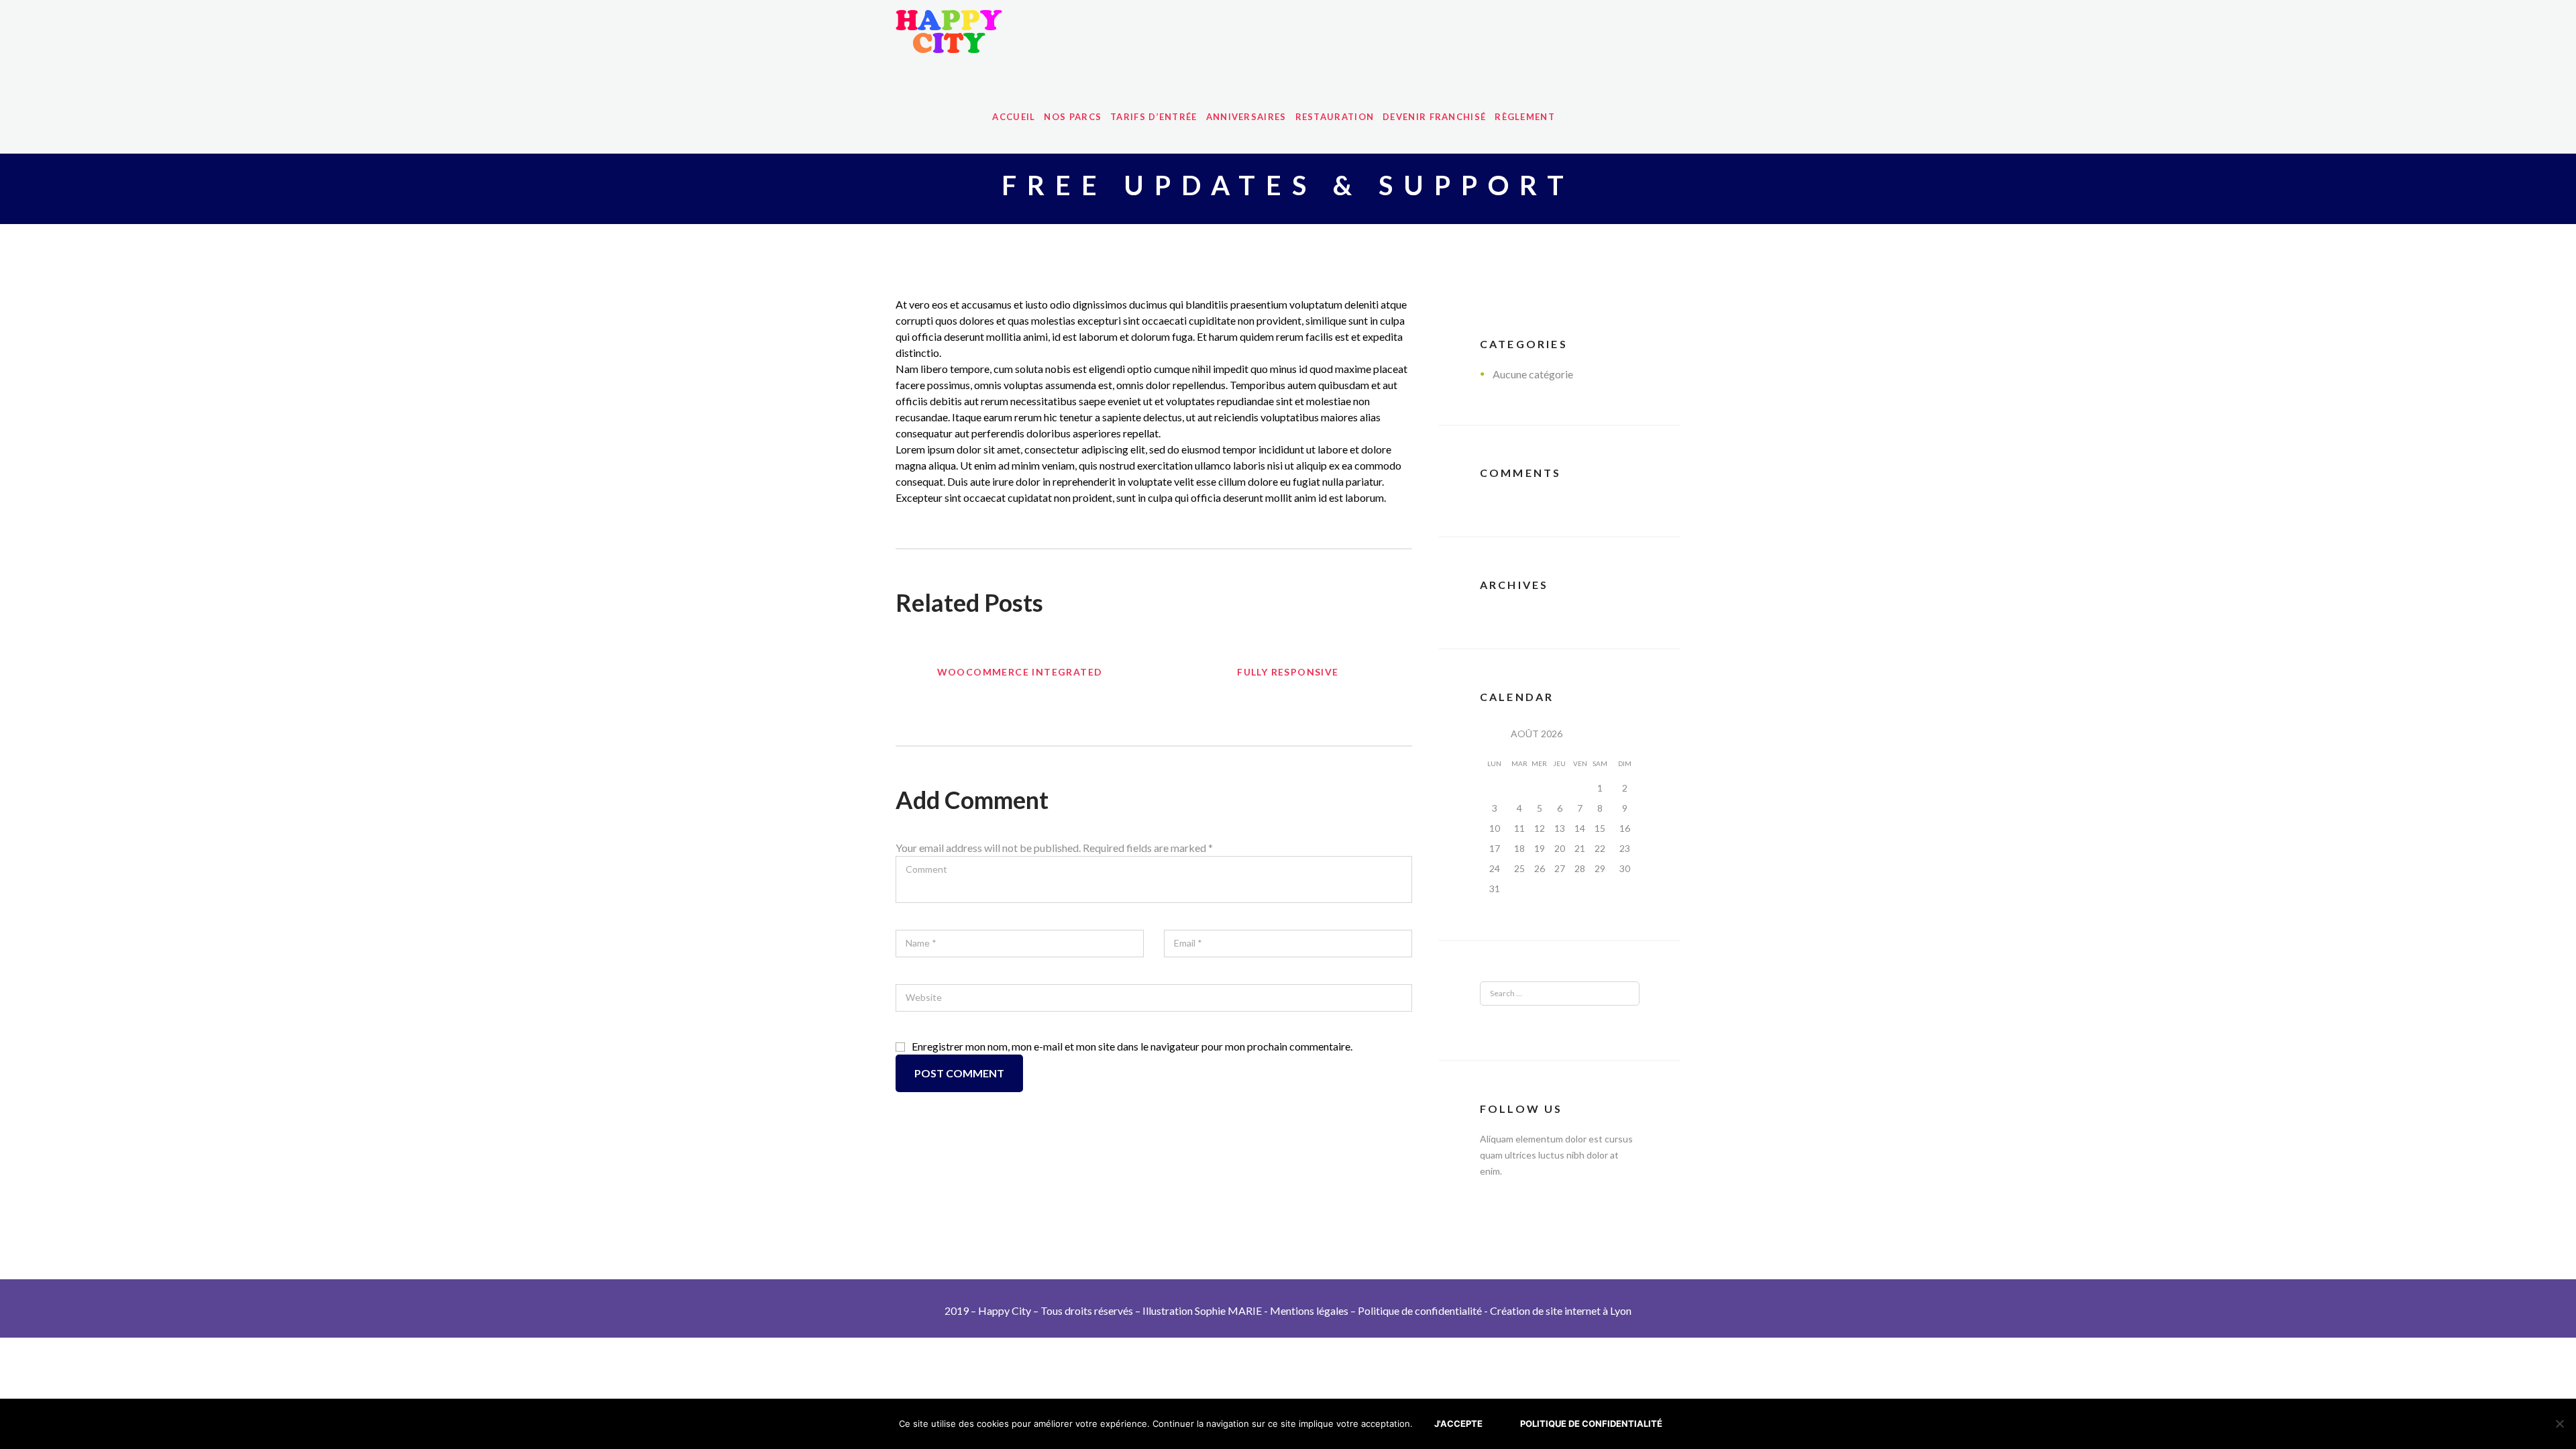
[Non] (2559, 1424)
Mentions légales (1309, 1310)
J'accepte (1458, 1424)
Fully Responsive (1288, 672)
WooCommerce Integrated (1020, 672)
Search (1612, 994)
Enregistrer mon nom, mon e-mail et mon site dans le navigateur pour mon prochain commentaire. (1132, 1046)
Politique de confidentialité (1420, 1310)
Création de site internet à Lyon (1561, 1310)
